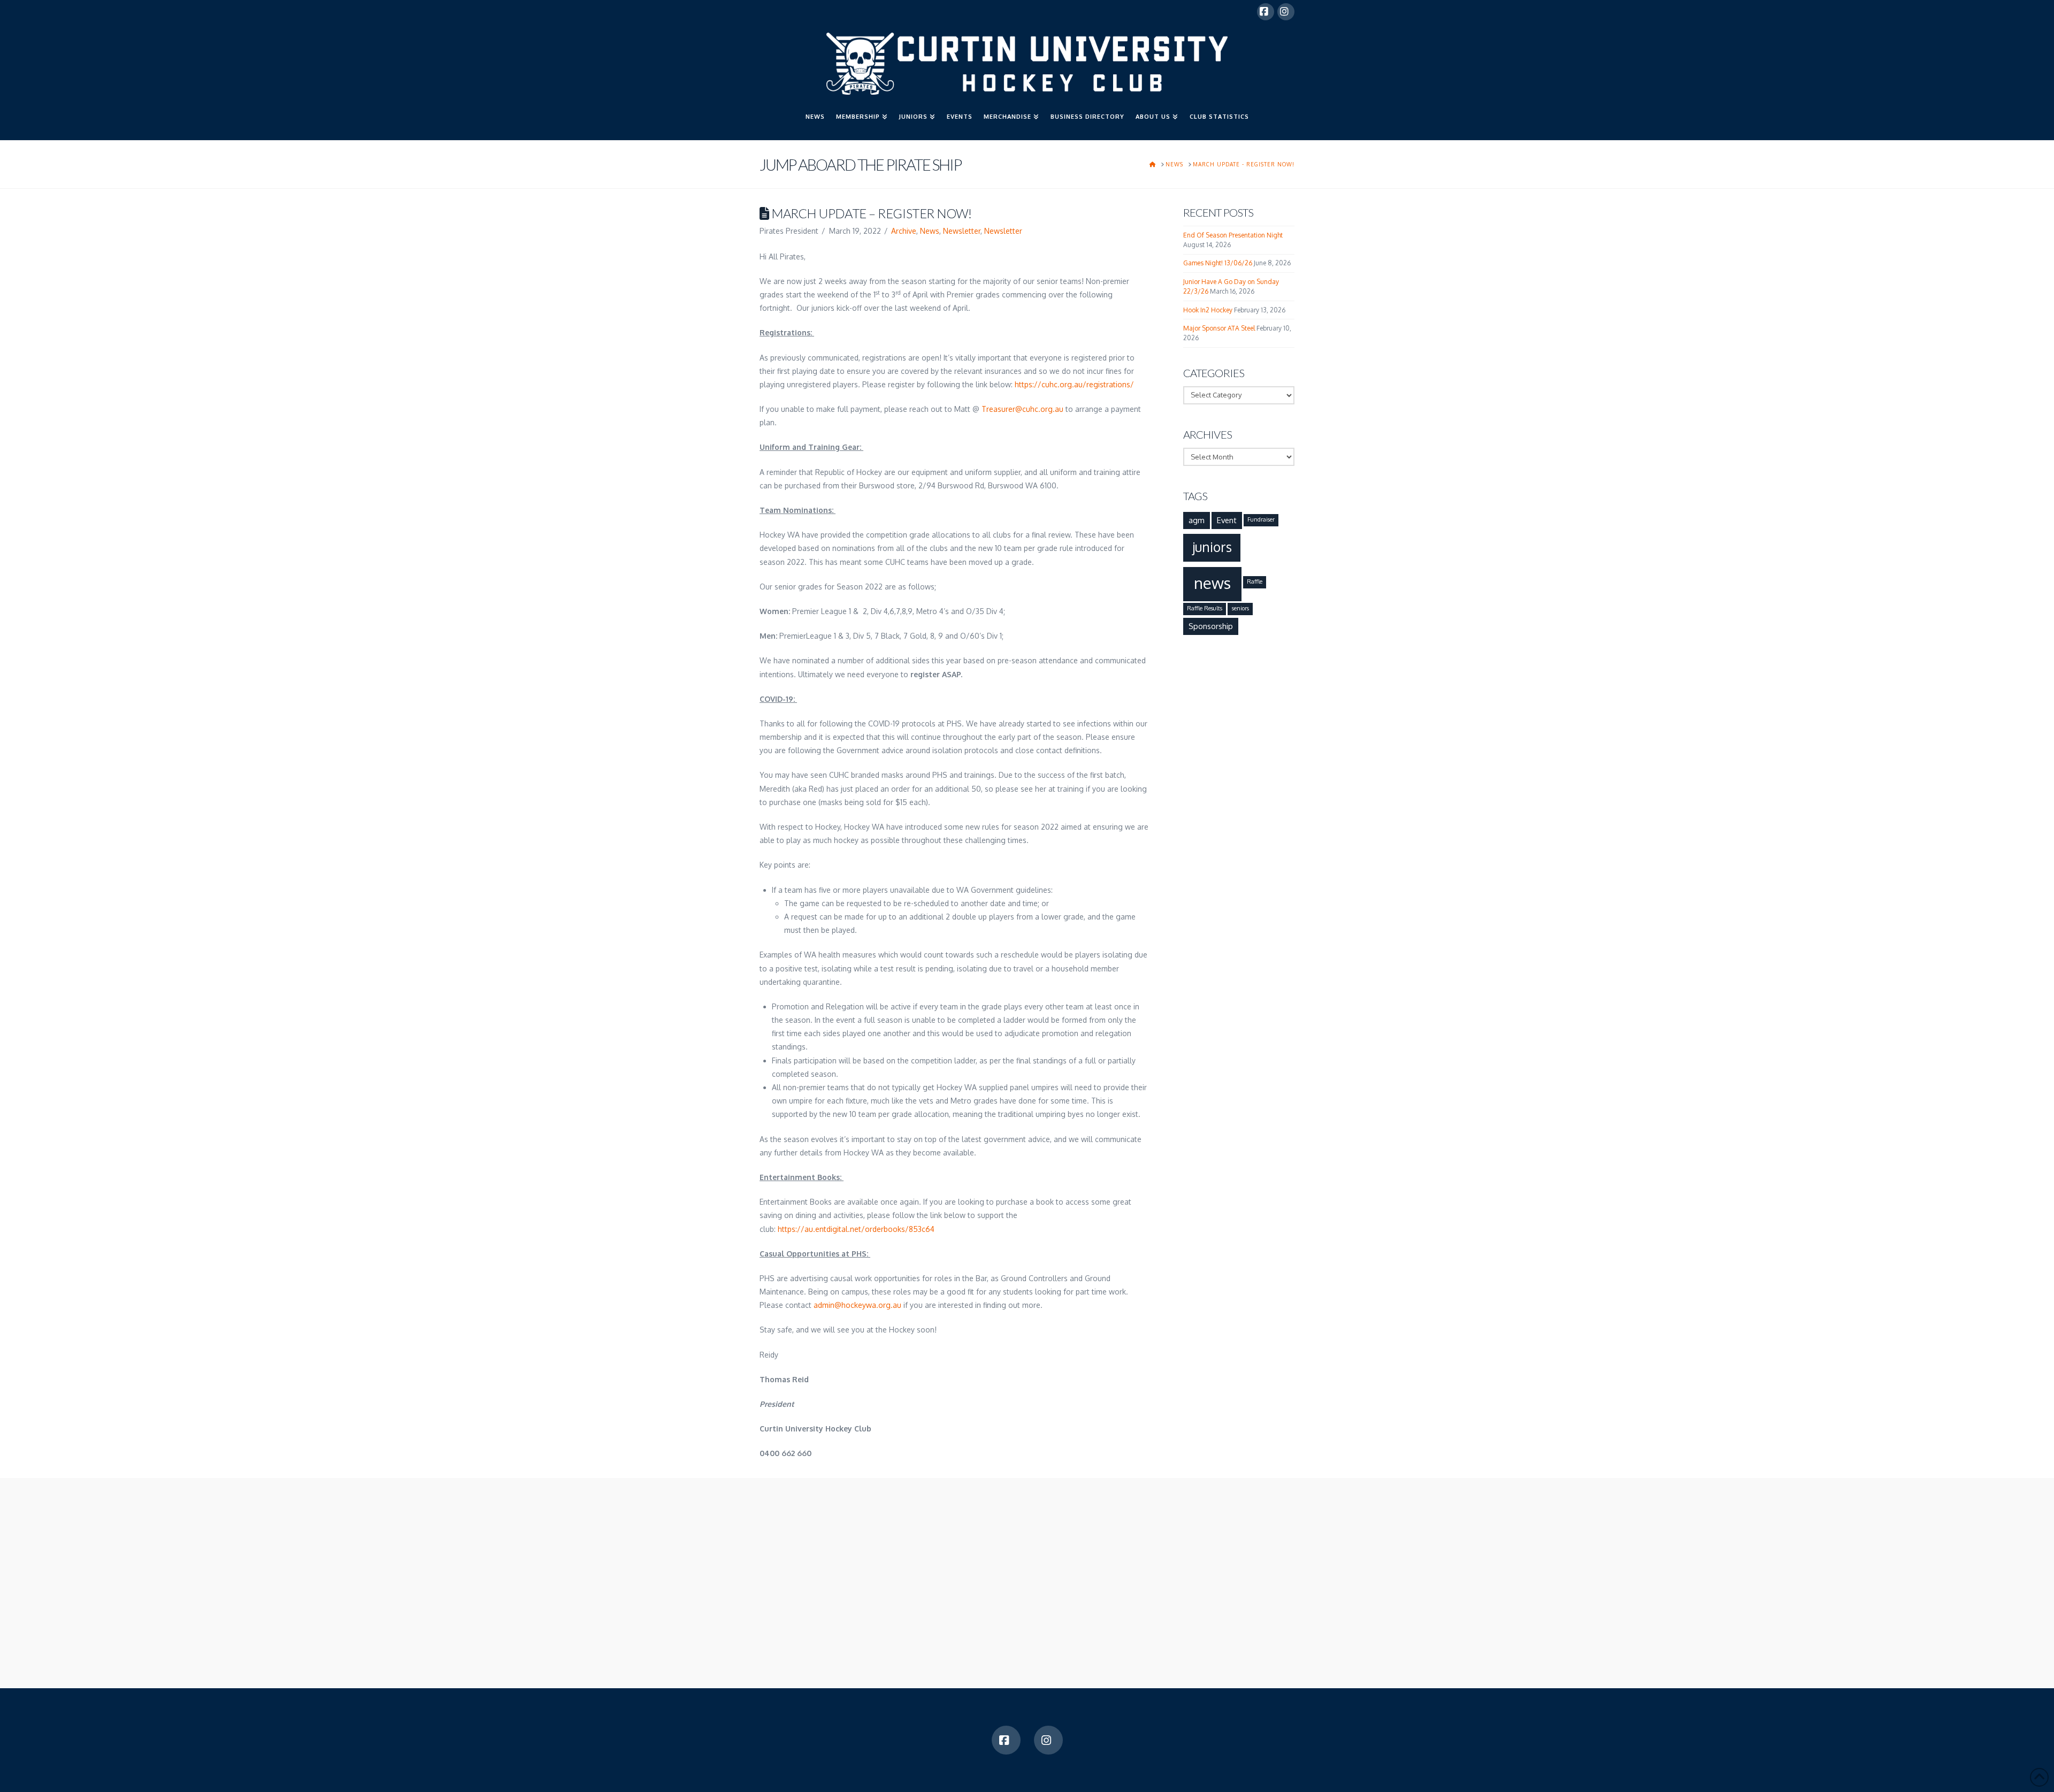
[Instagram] (1286, 12)
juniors (1212, 547)
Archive (904, 231)
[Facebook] (1266, 12)
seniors (1240, 608)
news (1212, 583)
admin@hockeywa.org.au (857, 1305)
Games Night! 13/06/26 (1218, 263)
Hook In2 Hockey (1208, 310)
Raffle (1255, 581)
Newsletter (962, 231)
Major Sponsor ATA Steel (1219, 328)
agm (1197, 520)
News (930, 231)
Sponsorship (1211, 626)
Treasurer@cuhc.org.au (1022, 409)
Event (1227, 520)
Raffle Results (1205, 608)
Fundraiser (1261, 519)
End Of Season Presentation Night (1233, 235)
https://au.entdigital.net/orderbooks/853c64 (856, 1229)
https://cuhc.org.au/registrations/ (1074, 384)
